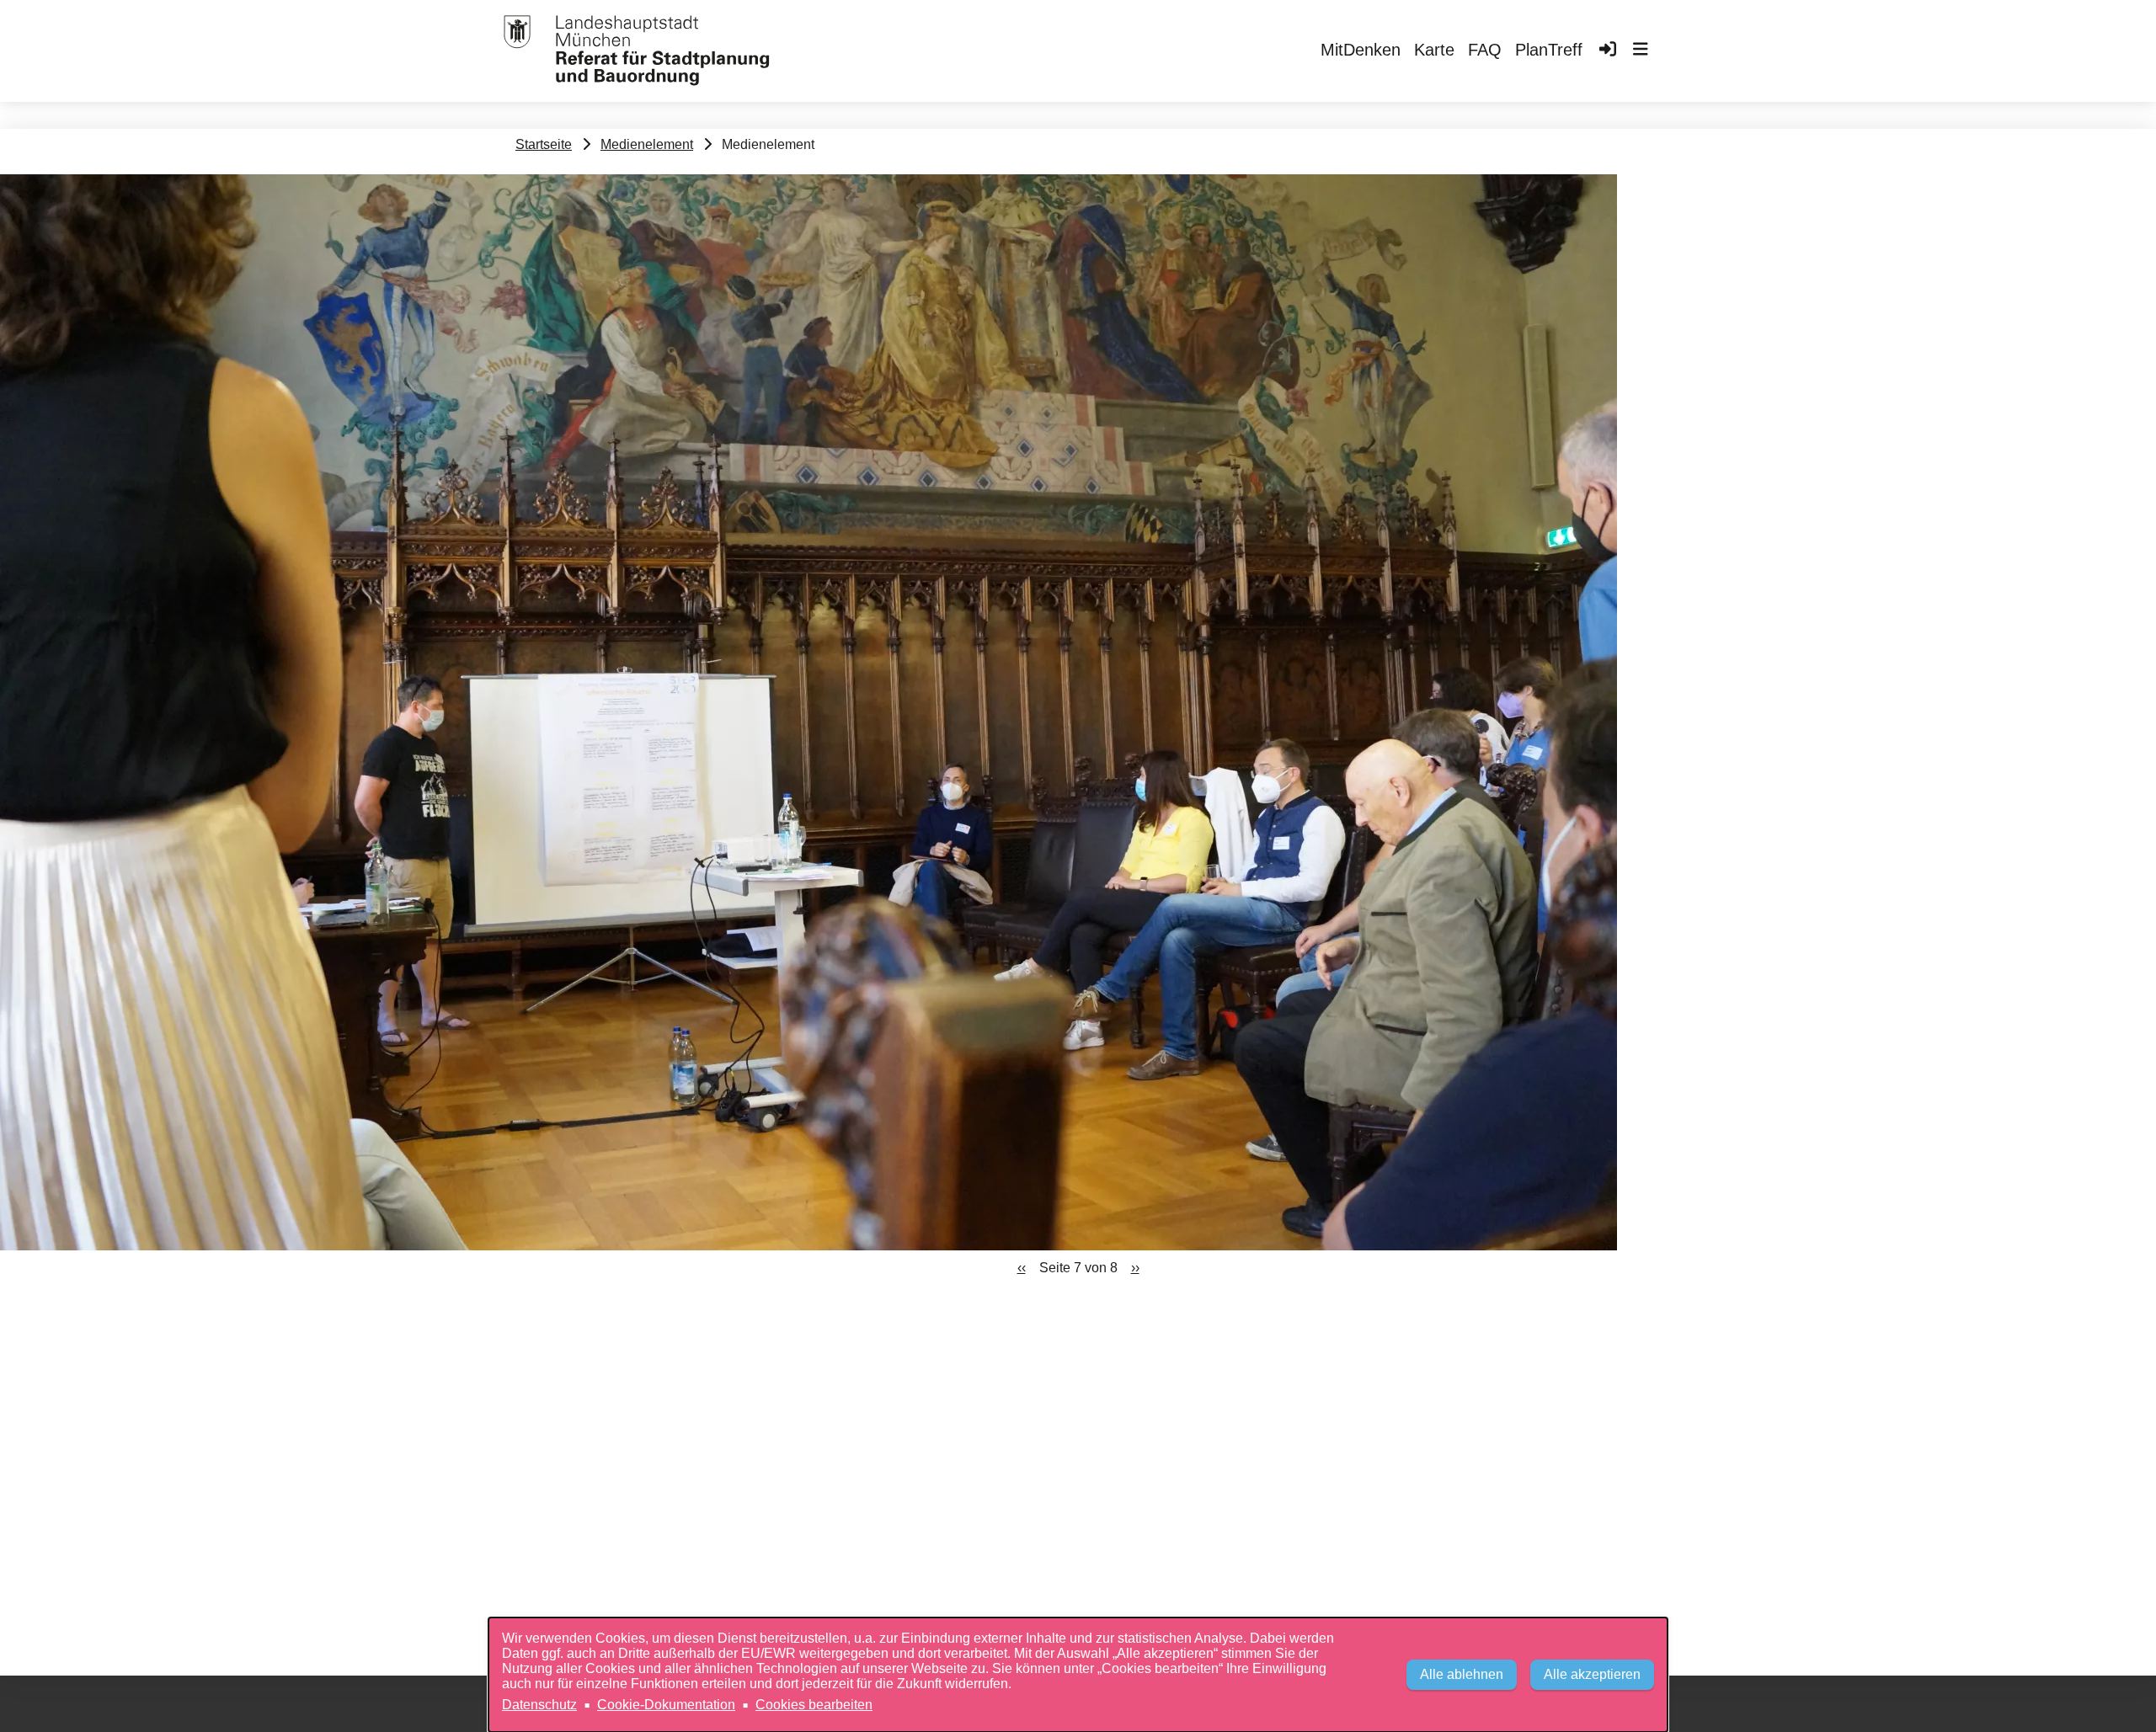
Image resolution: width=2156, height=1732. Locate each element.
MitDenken (1361, 50)
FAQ (1485, 50)
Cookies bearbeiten (814, 1705)
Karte (1434, 50)
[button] (1641, 51)
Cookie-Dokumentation (666, 1705)
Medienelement (647, 144)
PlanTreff (1549, 50)
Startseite (544, 144)
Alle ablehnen (1462, 1674)
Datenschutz (539, 1705)
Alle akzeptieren (1592, 1674)
